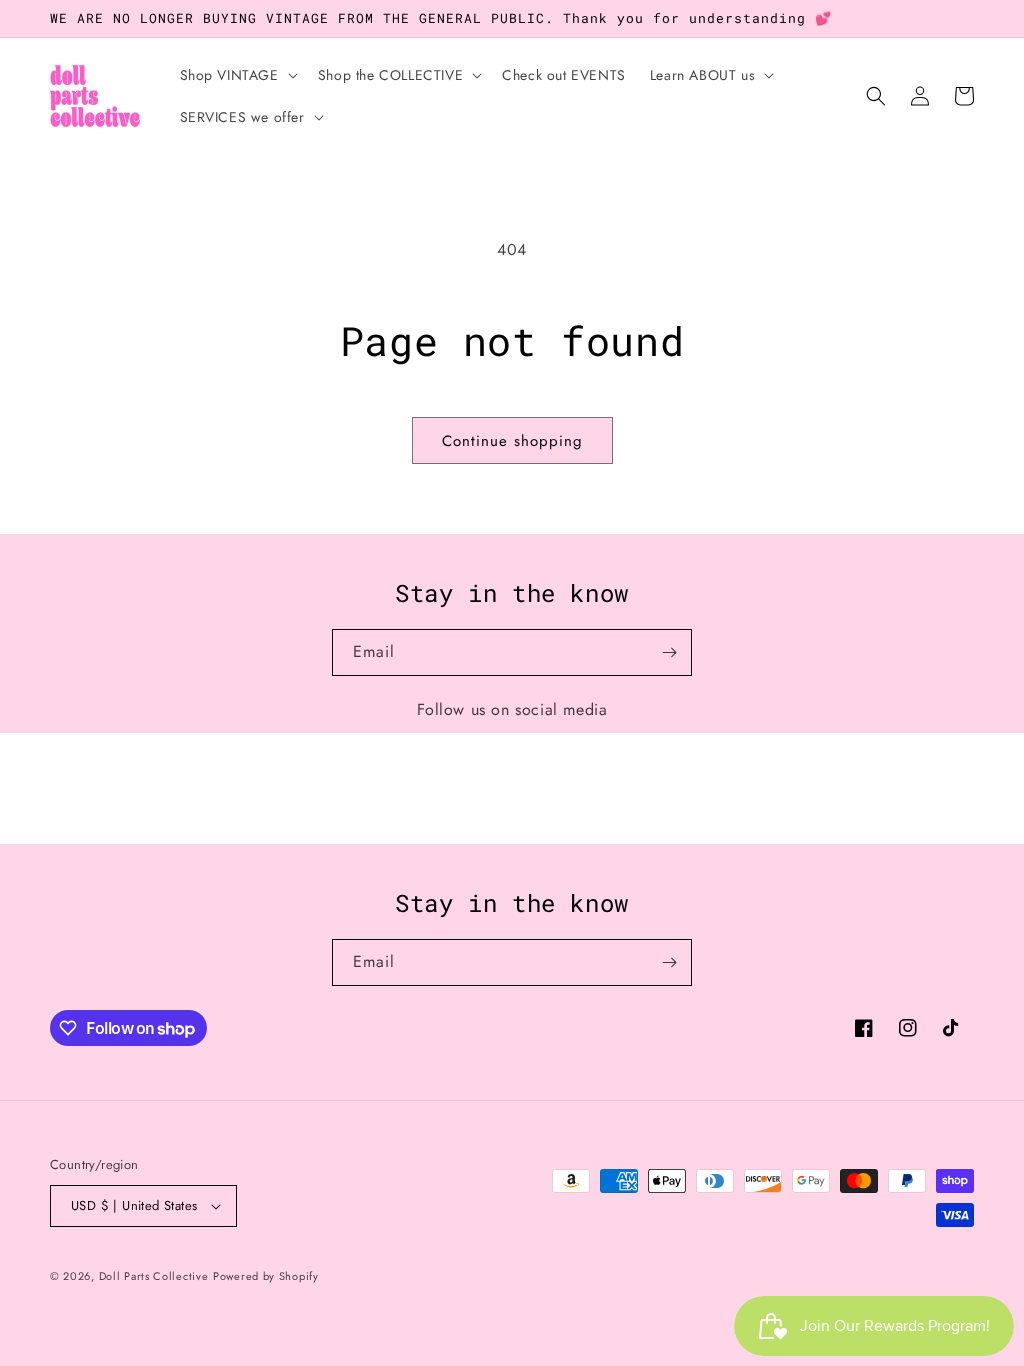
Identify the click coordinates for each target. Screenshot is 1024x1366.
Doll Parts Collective (154, 1276)
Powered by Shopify (266, 1276)
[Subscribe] (669, 652)
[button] (237, 75)
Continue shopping (512, 441)
